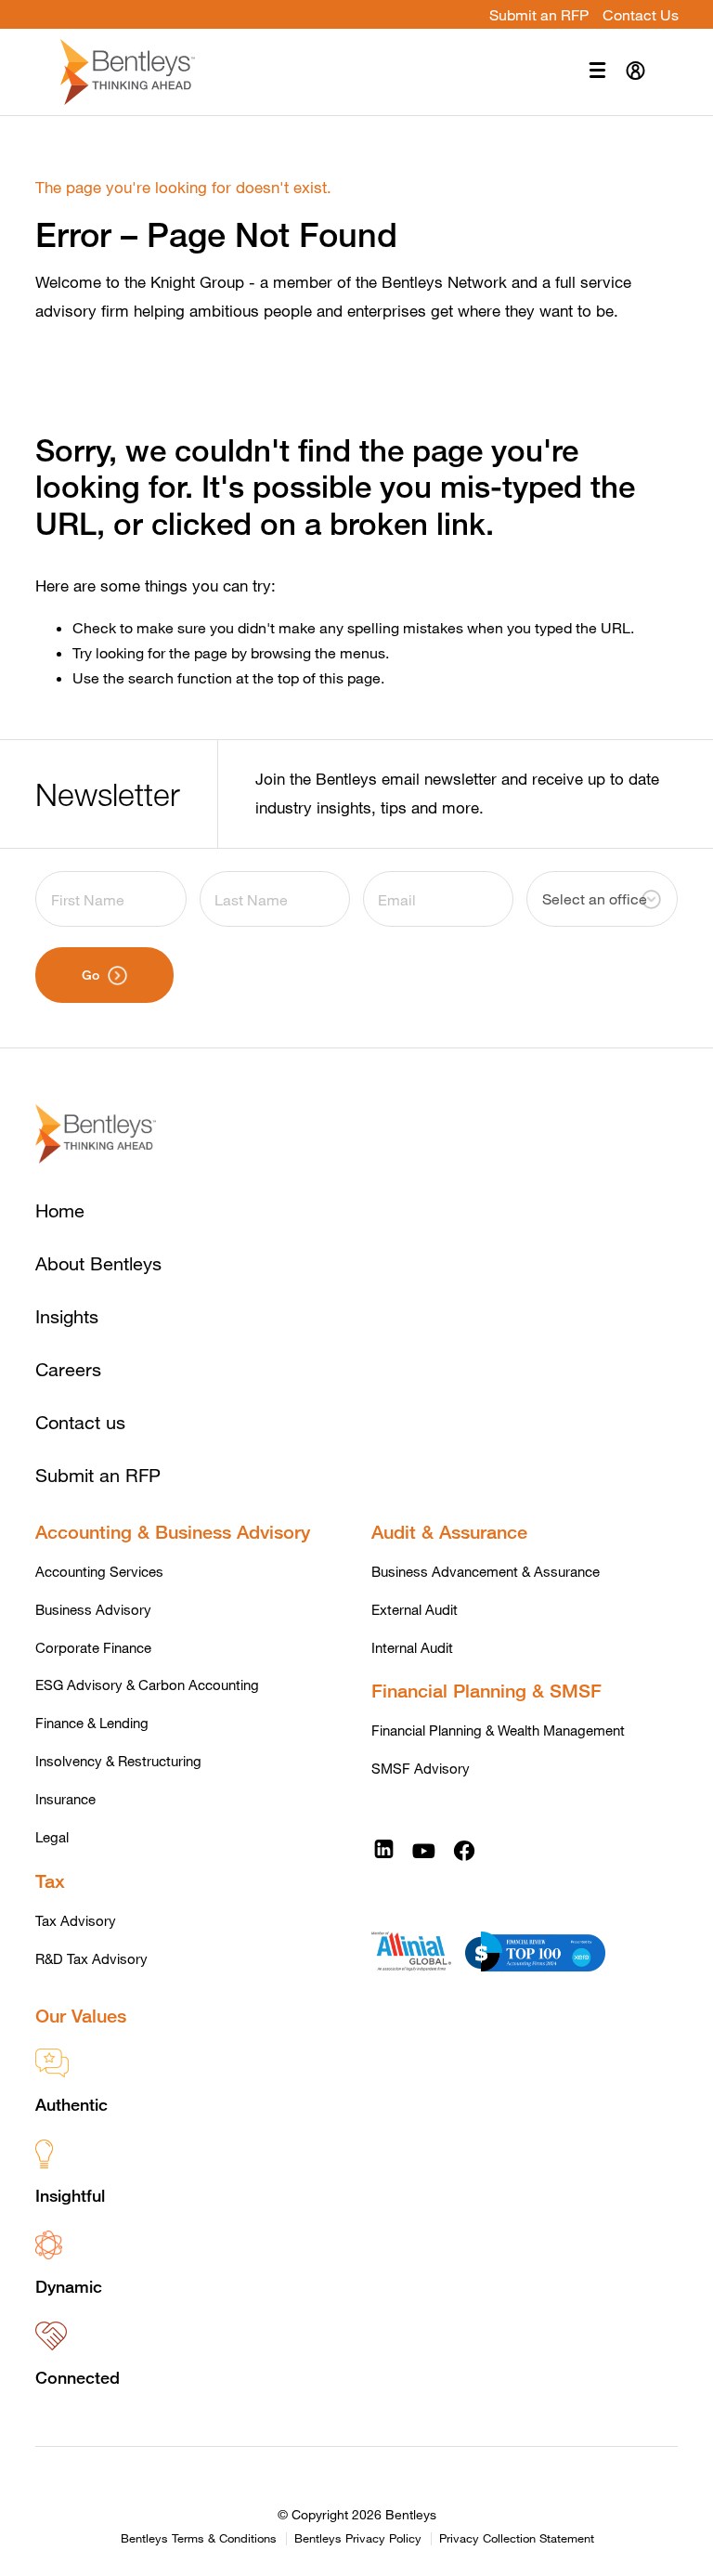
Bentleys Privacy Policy (358, 2539)
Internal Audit (412, 1647)
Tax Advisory (76, 1920)
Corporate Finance (93, 1647)
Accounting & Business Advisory (173, 1532)
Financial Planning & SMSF (486, 1691)
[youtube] (423, 1849)
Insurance (65, 1799)
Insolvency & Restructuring (118, 1761)
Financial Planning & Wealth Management (498, 1730)
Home (60, 1210)
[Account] (635, 72)
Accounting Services (99, 1571)
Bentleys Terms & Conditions (199, 2539)
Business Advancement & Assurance (486, 1571)
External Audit (415, 1609)
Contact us (80, 1422)
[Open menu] (597, 72)
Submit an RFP (539, 14)
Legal (52, 1837)
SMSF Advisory (421, 1768)
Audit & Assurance (449, 1532)
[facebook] (464, 1849)
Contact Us (641, 14)
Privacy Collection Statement (517, 2539)
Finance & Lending (92, 1723)
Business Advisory (93, 1609)
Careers (68, 1369)
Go (91, 975)
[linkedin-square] (384, 1849)
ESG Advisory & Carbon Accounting (147, 1685)
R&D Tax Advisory (91, 1958)
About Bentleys (98, 1263)
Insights (67, 1316)
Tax (50, 1881)
